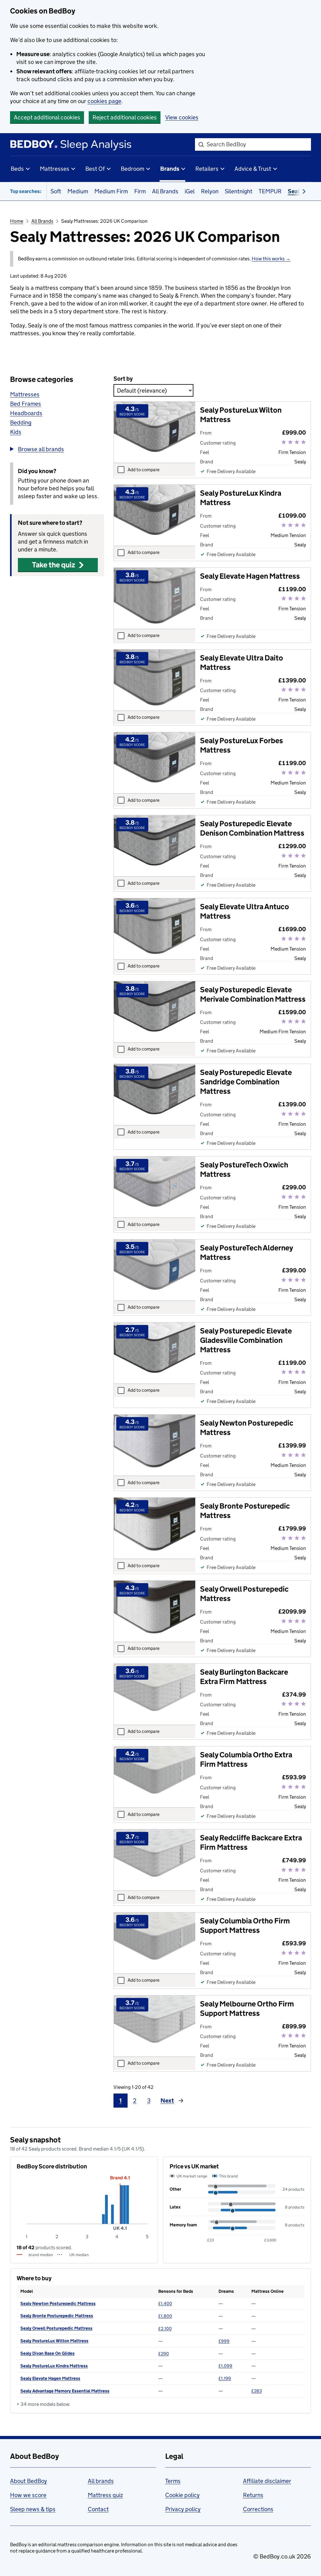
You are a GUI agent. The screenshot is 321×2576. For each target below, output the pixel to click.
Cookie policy (182, 2495)
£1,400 (165, 2303)
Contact (98, 2509)
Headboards (26, 413)
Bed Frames (26, 404)
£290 (164, 2354)
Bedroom (132, 169)
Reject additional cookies (125, 117)
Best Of (95, 169)
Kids (16, 432)
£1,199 (225, 2378)
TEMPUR (270, 191)
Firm (140, 191)
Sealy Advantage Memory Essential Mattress (65, 2391)
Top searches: (26, 191)
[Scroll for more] (302, 191)
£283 (257, 2391)
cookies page (104, 101)
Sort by (123, 379)
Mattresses (55, 169)
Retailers (207, 169)
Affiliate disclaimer (267, 2481)
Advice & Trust (253, 169)
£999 (224, 2341)
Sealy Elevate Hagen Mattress (50, 2378)
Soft (56, 191)
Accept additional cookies (47, 117)
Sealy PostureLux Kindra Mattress (54, 2366)
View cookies (182, 117)
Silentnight (239, 191)
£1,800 (165, 2316)
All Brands (165, 191)
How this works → (271, 259)
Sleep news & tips (33, 2509)
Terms (173, 2481)
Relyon (210, 191)
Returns (253, 2495)
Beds (17, 169)
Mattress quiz (105, 2495)
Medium (78, 191)
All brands (101, 2481)
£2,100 (165, 2328)
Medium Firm (111, 191)
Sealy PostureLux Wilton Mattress (54, 2341)
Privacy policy (183, 2509)
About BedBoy (29, 2481)
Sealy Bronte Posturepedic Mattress (57, 2316)
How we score (28, 2495)
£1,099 (225, 2366)
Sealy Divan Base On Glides (47, 2353)
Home (17, 221)
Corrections (258, 2509)
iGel (190, 191)
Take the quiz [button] (54, 565)
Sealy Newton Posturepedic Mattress (58, 2303)
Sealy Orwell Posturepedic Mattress (56, 2328)
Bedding (21, 422)
